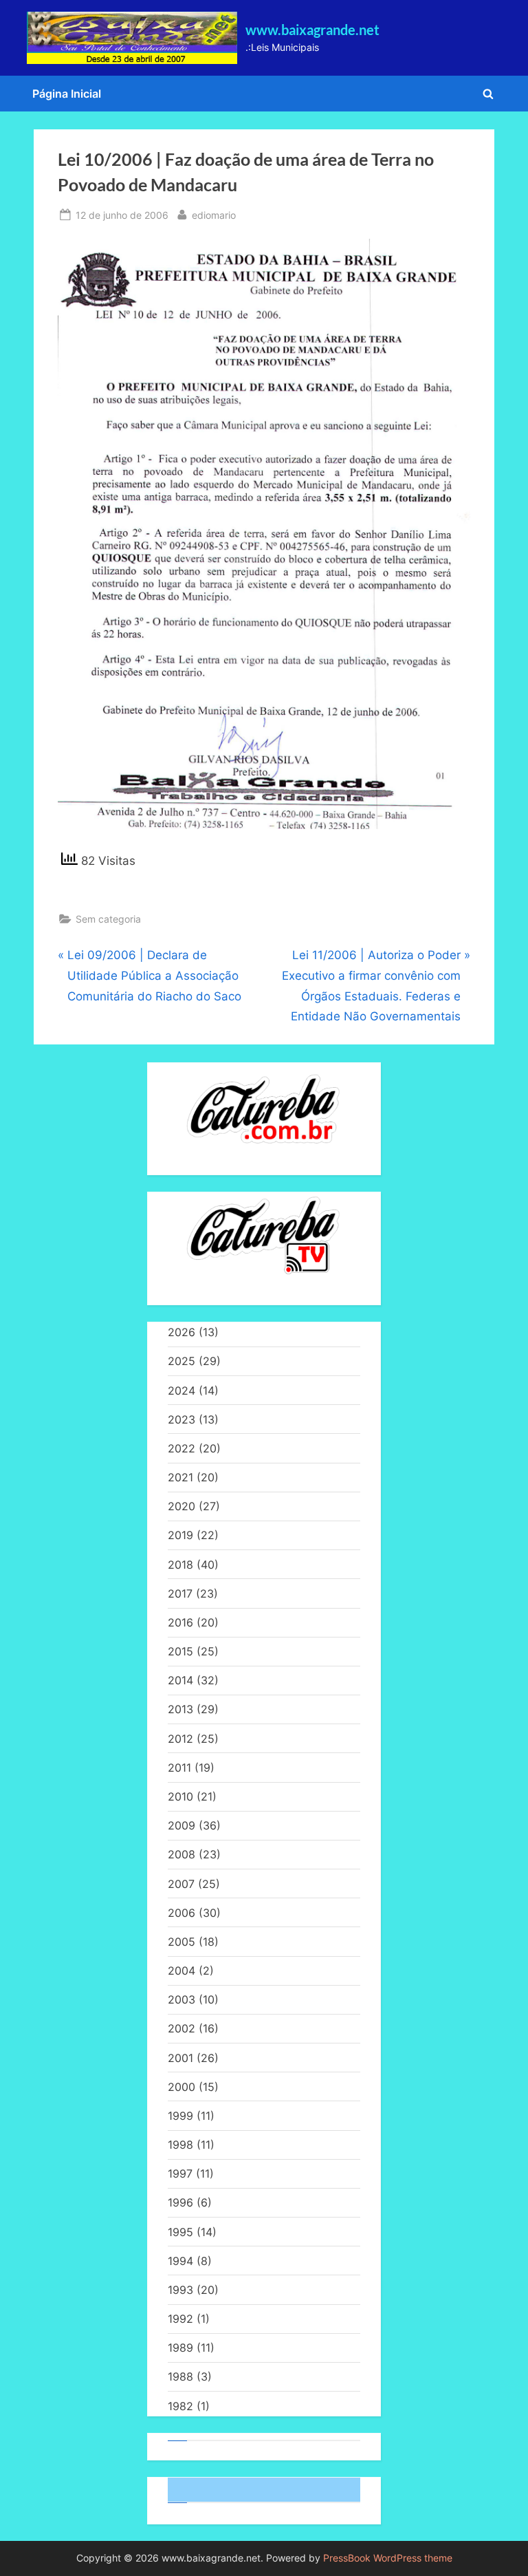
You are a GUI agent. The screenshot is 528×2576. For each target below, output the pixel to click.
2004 (181, 1971)
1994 (180, 2261)
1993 (180, 2290)
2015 (180, 1651)
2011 (179, 1768)
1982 (180, 2406)
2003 (181, 1999)
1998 (180, 2145)
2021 (180, 1477)
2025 (181, 1361)
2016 (180, 1622)
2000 (181, 2087)
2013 (180, 1709)
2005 (181, 1942)
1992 (180, 2319)
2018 (180, 1565)
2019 (180, 1535)
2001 (180, 2058)
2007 (181, 1884)
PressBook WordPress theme (388, 2558)
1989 (180, 2348)
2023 (181, 1419)
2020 (181, 1506)
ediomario (214, 215)
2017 (180, 1593)
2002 (181, 2028)
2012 (180, 1739)
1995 (180, 2232)
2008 (181, 1854)
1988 (180, 2376)
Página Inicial (67, 94)
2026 (181, 1332)
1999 (180, 2116)
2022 (181, 1448)
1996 (180, 2202)
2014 (180, 1680)
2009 (181, 1825)
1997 (180, 2173)
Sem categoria (108, 919)
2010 (180, 1796)
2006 (181, 1913)
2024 (181, 1391)
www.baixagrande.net (312, 30)
